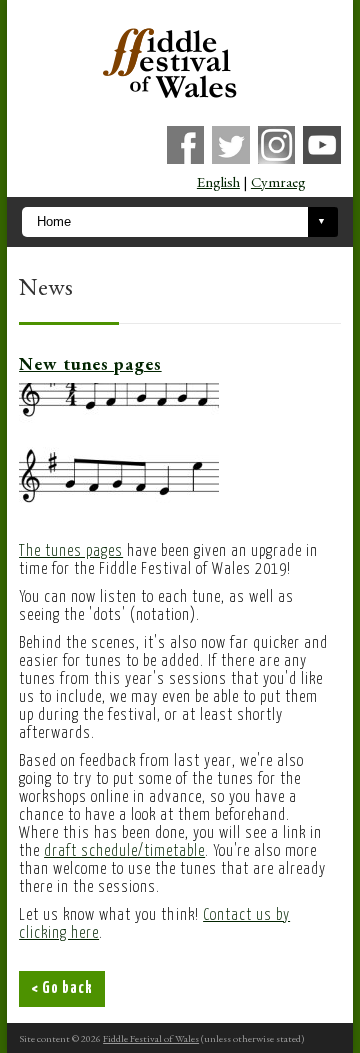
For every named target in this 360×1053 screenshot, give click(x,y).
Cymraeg (278, 181)
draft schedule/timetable (124, 851)
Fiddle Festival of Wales (151, 1038)
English (218, 181)
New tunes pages (90, 363)
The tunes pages (71, 551)
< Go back (62, 988)
